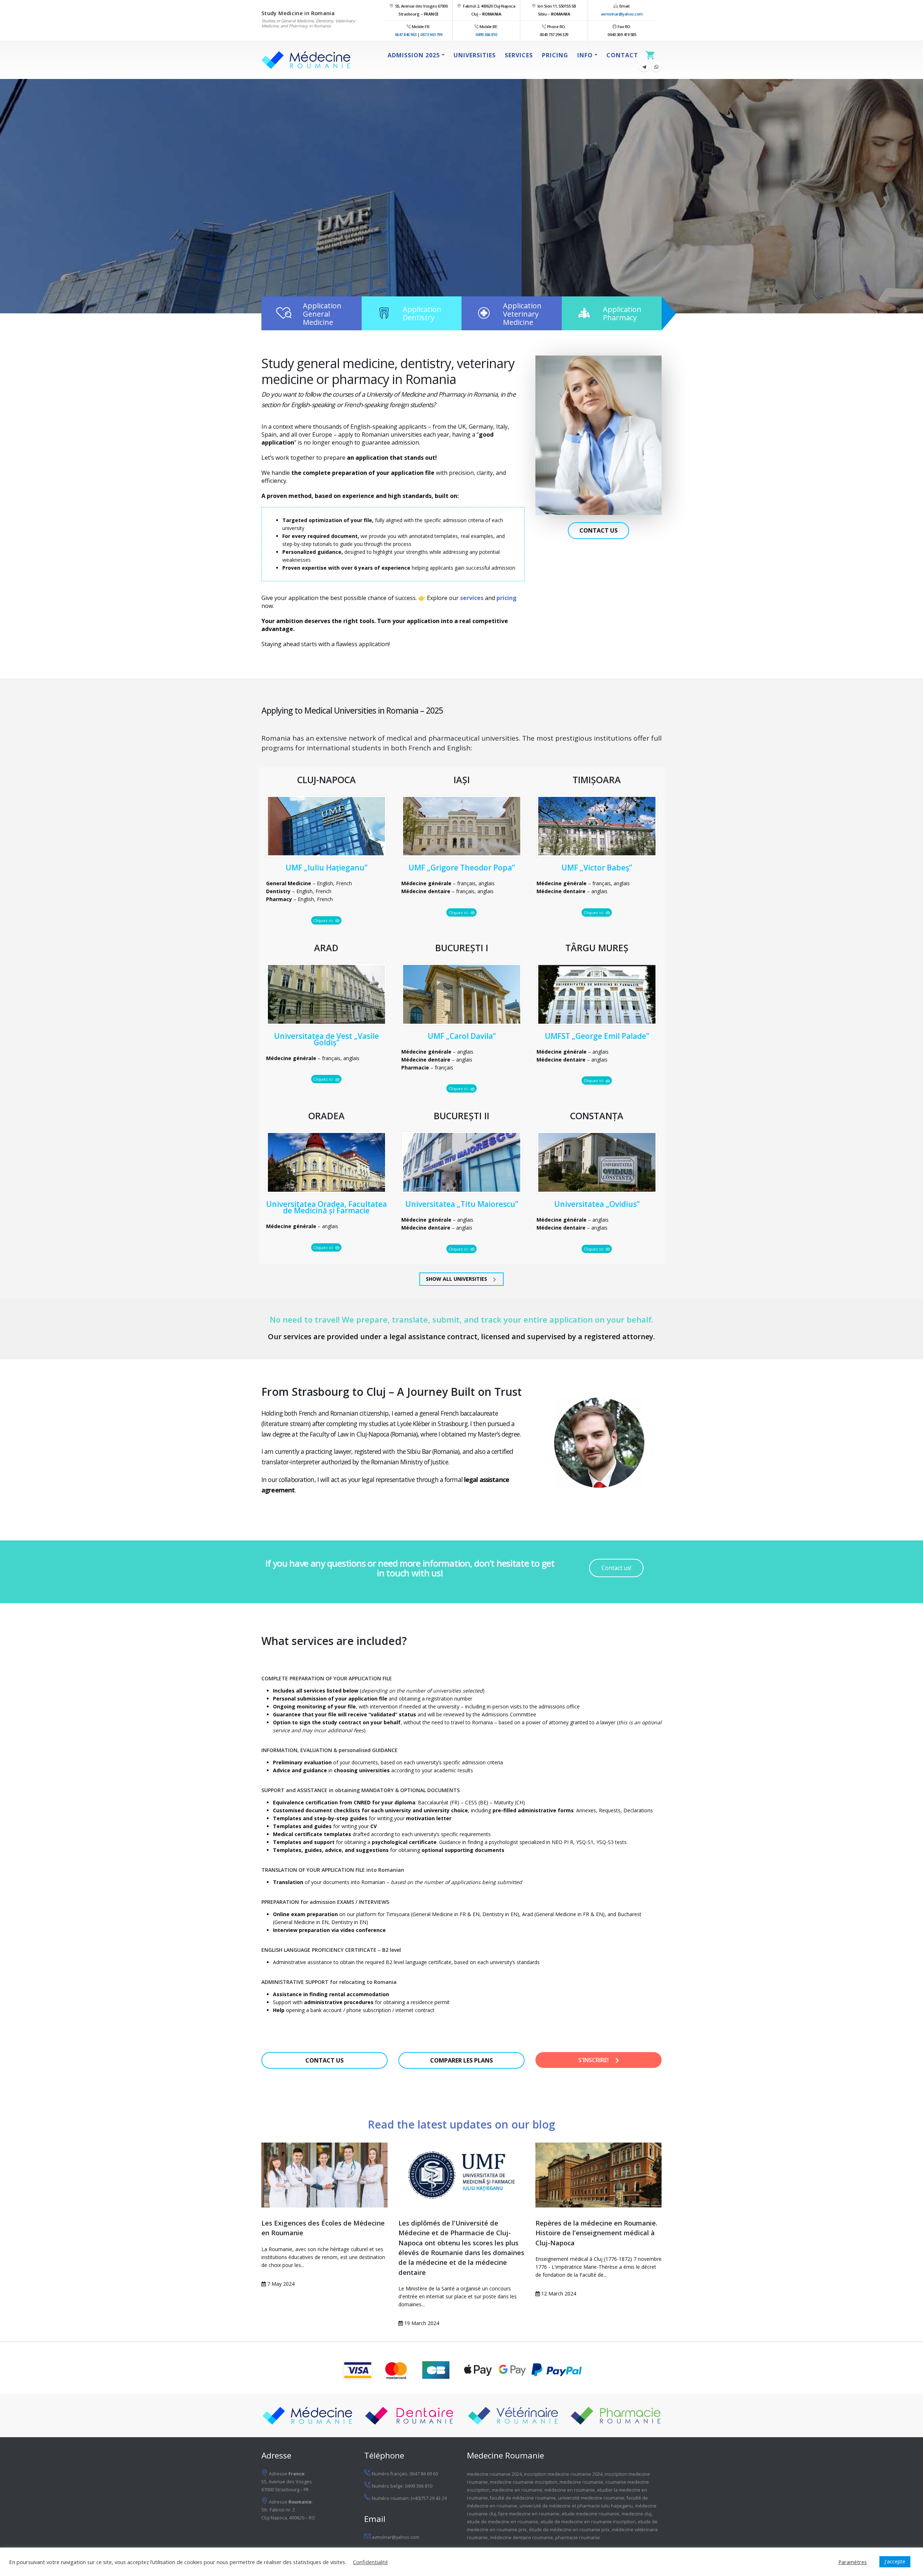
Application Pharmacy (622, 313)
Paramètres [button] (853, 2562)
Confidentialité (370, 2562)
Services (519, 55)
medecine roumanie (581, 2482)
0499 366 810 (486, 34)
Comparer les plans (461, 2060)
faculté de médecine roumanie (523, 2498)
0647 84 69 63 (424, 2474)
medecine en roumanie (517, 2490)
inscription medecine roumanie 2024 (563, 2474)
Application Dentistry (422, 313)
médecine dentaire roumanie (522, 2538)
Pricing (555, 55)
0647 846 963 (406, 34)
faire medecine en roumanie (529, 2514)
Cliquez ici (324, 920)
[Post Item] (324, 2175)
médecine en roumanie (570, 2490)
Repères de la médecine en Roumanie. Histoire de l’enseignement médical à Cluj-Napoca (596, 2233)
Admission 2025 (414, 55)
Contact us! (616, 1568)
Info (585, 55)
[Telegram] (644, 67)
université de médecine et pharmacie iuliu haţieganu (576, 2506)
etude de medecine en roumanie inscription (588, 2522)
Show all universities (457, 1279)
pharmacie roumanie (578, 2538)
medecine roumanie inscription (524, 2482)
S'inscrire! (594, 2060)
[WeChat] (656, 67)
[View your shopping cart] (652, 55)
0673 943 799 (431, 34)
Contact (622, 55)
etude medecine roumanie (591, 2514)
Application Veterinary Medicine (522, 314)
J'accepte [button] (895, 2561)
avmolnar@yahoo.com (622, 14)
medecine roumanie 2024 (494, 2474)
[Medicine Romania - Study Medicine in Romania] (306, 60)
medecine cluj (637, 2514)
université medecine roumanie (591, 2498)
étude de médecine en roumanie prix (569, 2530)
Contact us (599, 530)
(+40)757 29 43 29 (429, 2498)
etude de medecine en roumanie (503, 2522)
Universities (475, 55)
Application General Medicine (322, 314)
